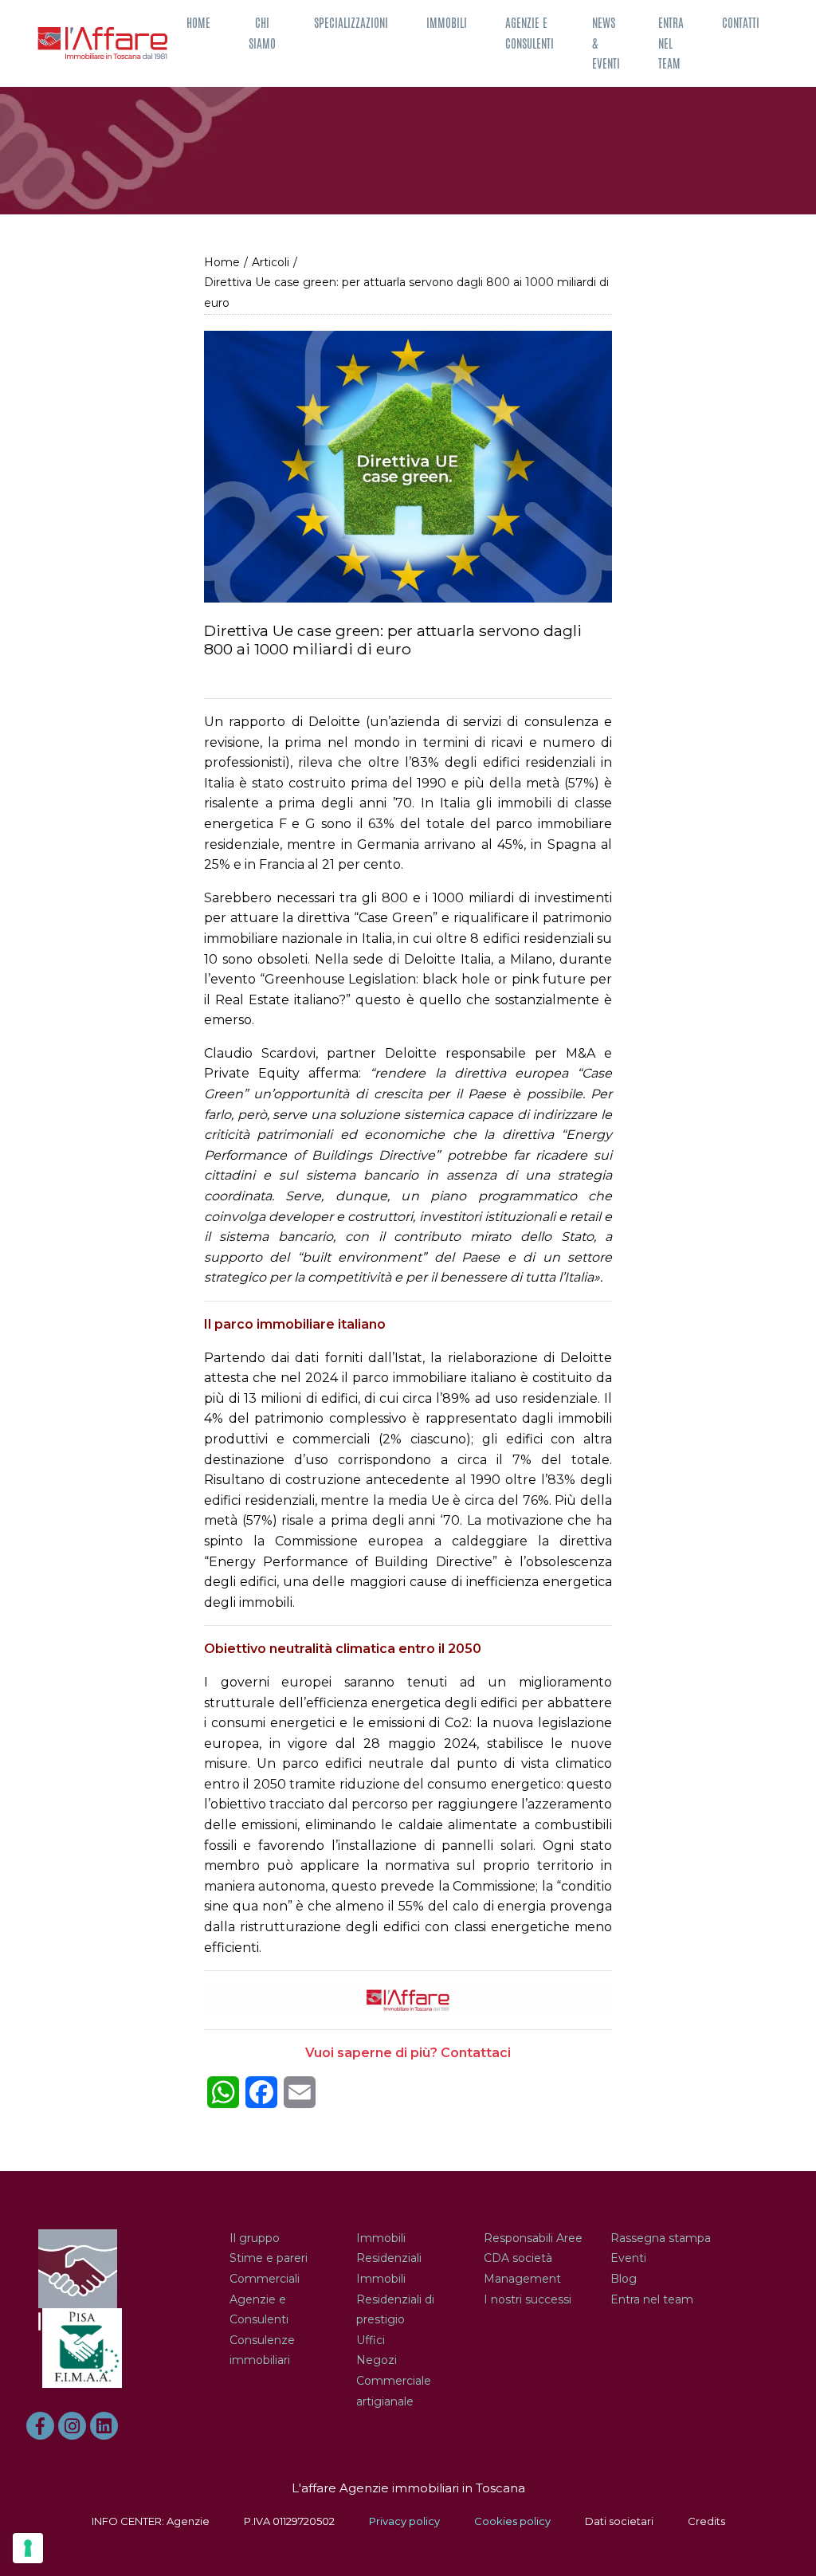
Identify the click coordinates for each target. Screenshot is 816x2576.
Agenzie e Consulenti (530, 33)
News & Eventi (606, 43)
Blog (624, 2279)
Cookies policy (512, 2521)
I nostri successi (528, 2299)
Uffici (371, 2340)
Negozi (377, 2360)
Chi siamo (262, 33)
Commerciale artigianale (394, 2391)
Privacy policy (404, 2521)
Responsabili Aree (533, 2238)
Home (198, 23)
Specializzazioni (351, 23)
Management (522, 2279)
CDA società (518, 2258)
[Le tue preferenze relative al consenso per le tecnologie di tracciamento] (28, 2548)
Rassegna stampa (661, 2238)
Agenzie (188, 2521)
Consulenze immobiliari (262, 2350)
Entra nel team (671, 43)
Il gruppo (255, 2238)
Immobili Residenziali (389, 2248)
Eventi (628, 2258)
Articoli (271, 262)
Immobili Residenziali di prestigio (395, 2299)
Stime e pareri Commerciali (269, 2268)
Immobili (447, 23)
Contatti (741, 23)
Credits (706, 2521)
